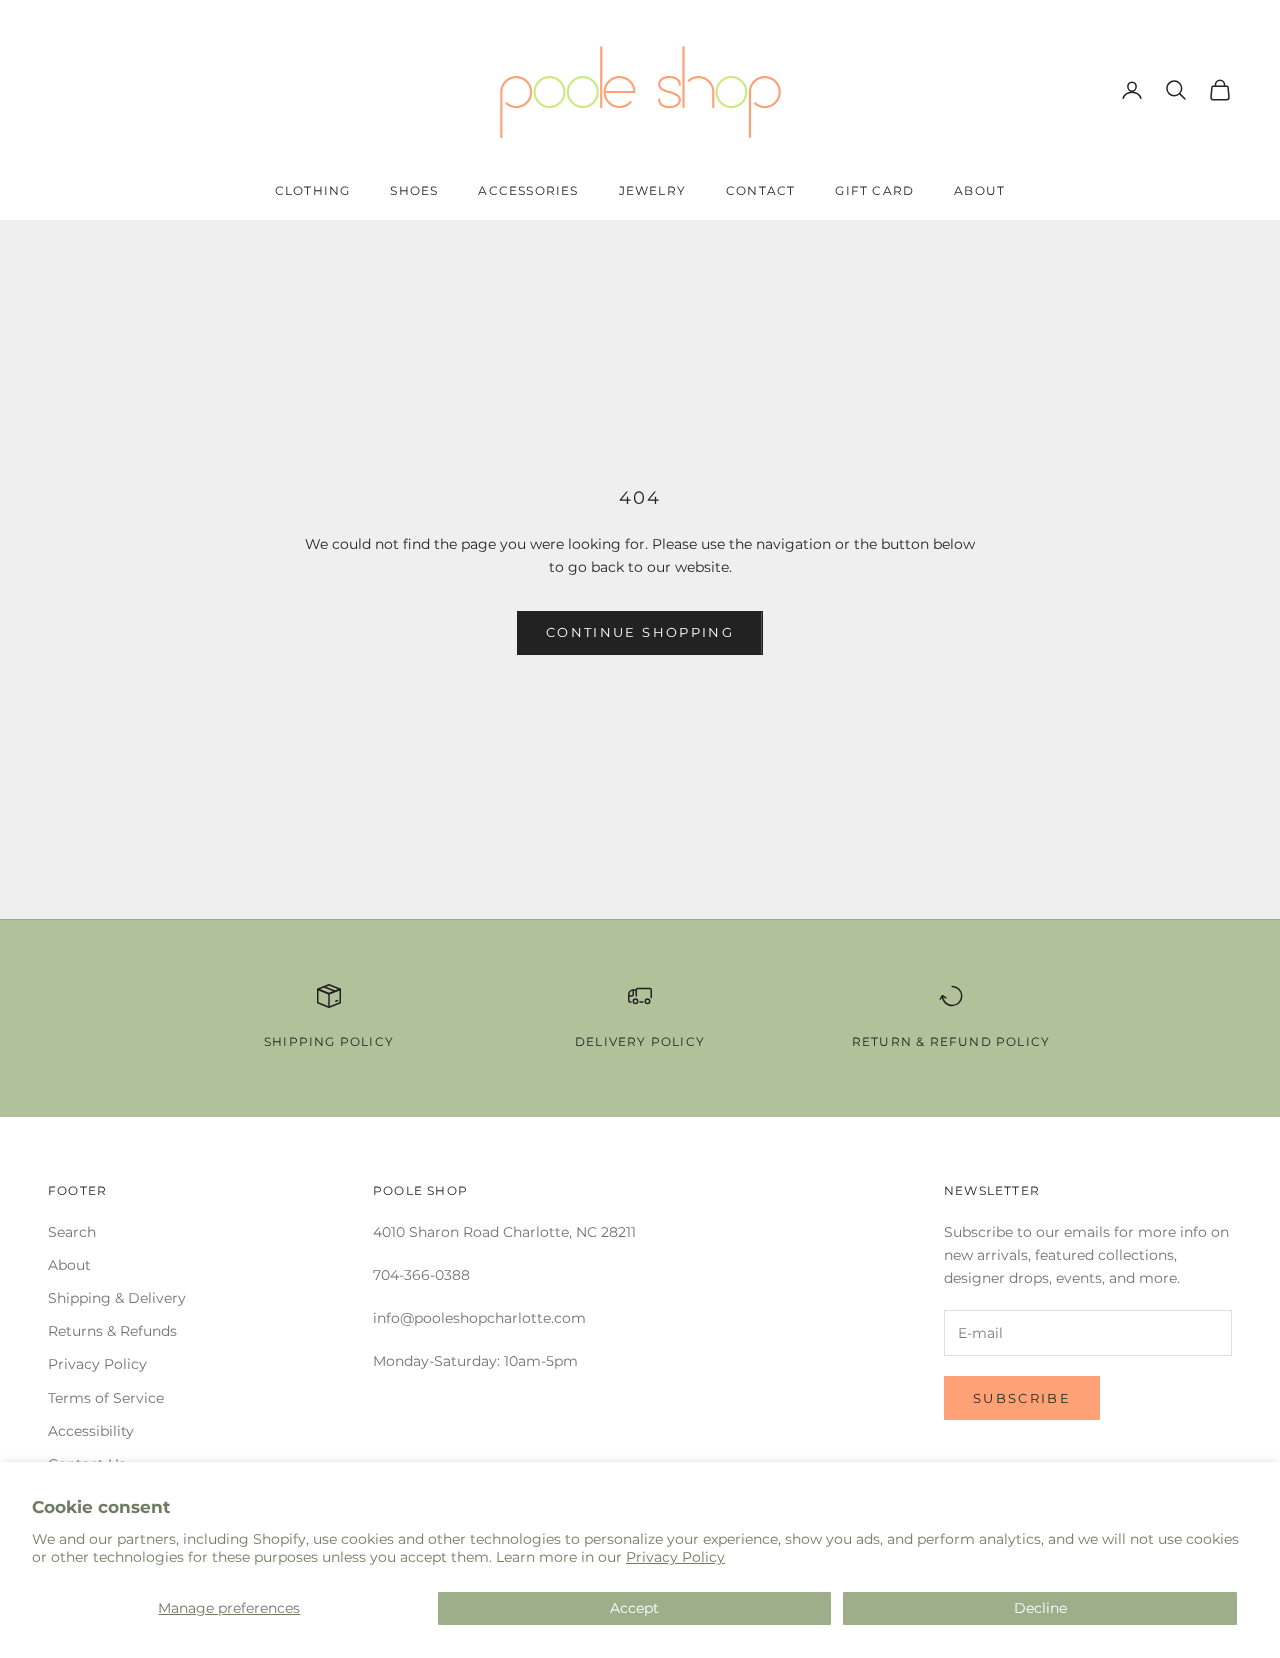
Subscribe (1022, 1398)
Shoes (414, 190)
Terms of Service (106, 1398)
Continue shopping (640, 632)
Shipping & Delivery (117, 1298)
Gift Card (874, 190)
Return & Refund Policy (951, 1041)
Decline (1040, 1608)
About (979, 190)
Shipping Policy (329, 1041)
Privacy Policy (675, 1557)
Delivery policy (640, 1041)
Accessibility (91, 1431)
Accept (634, 1608)
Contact (760, 190)
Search (72, 1232)
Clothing (313, 190)
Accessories (528, 190)
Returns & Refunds (112, 1331)
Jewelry (652, 190)
